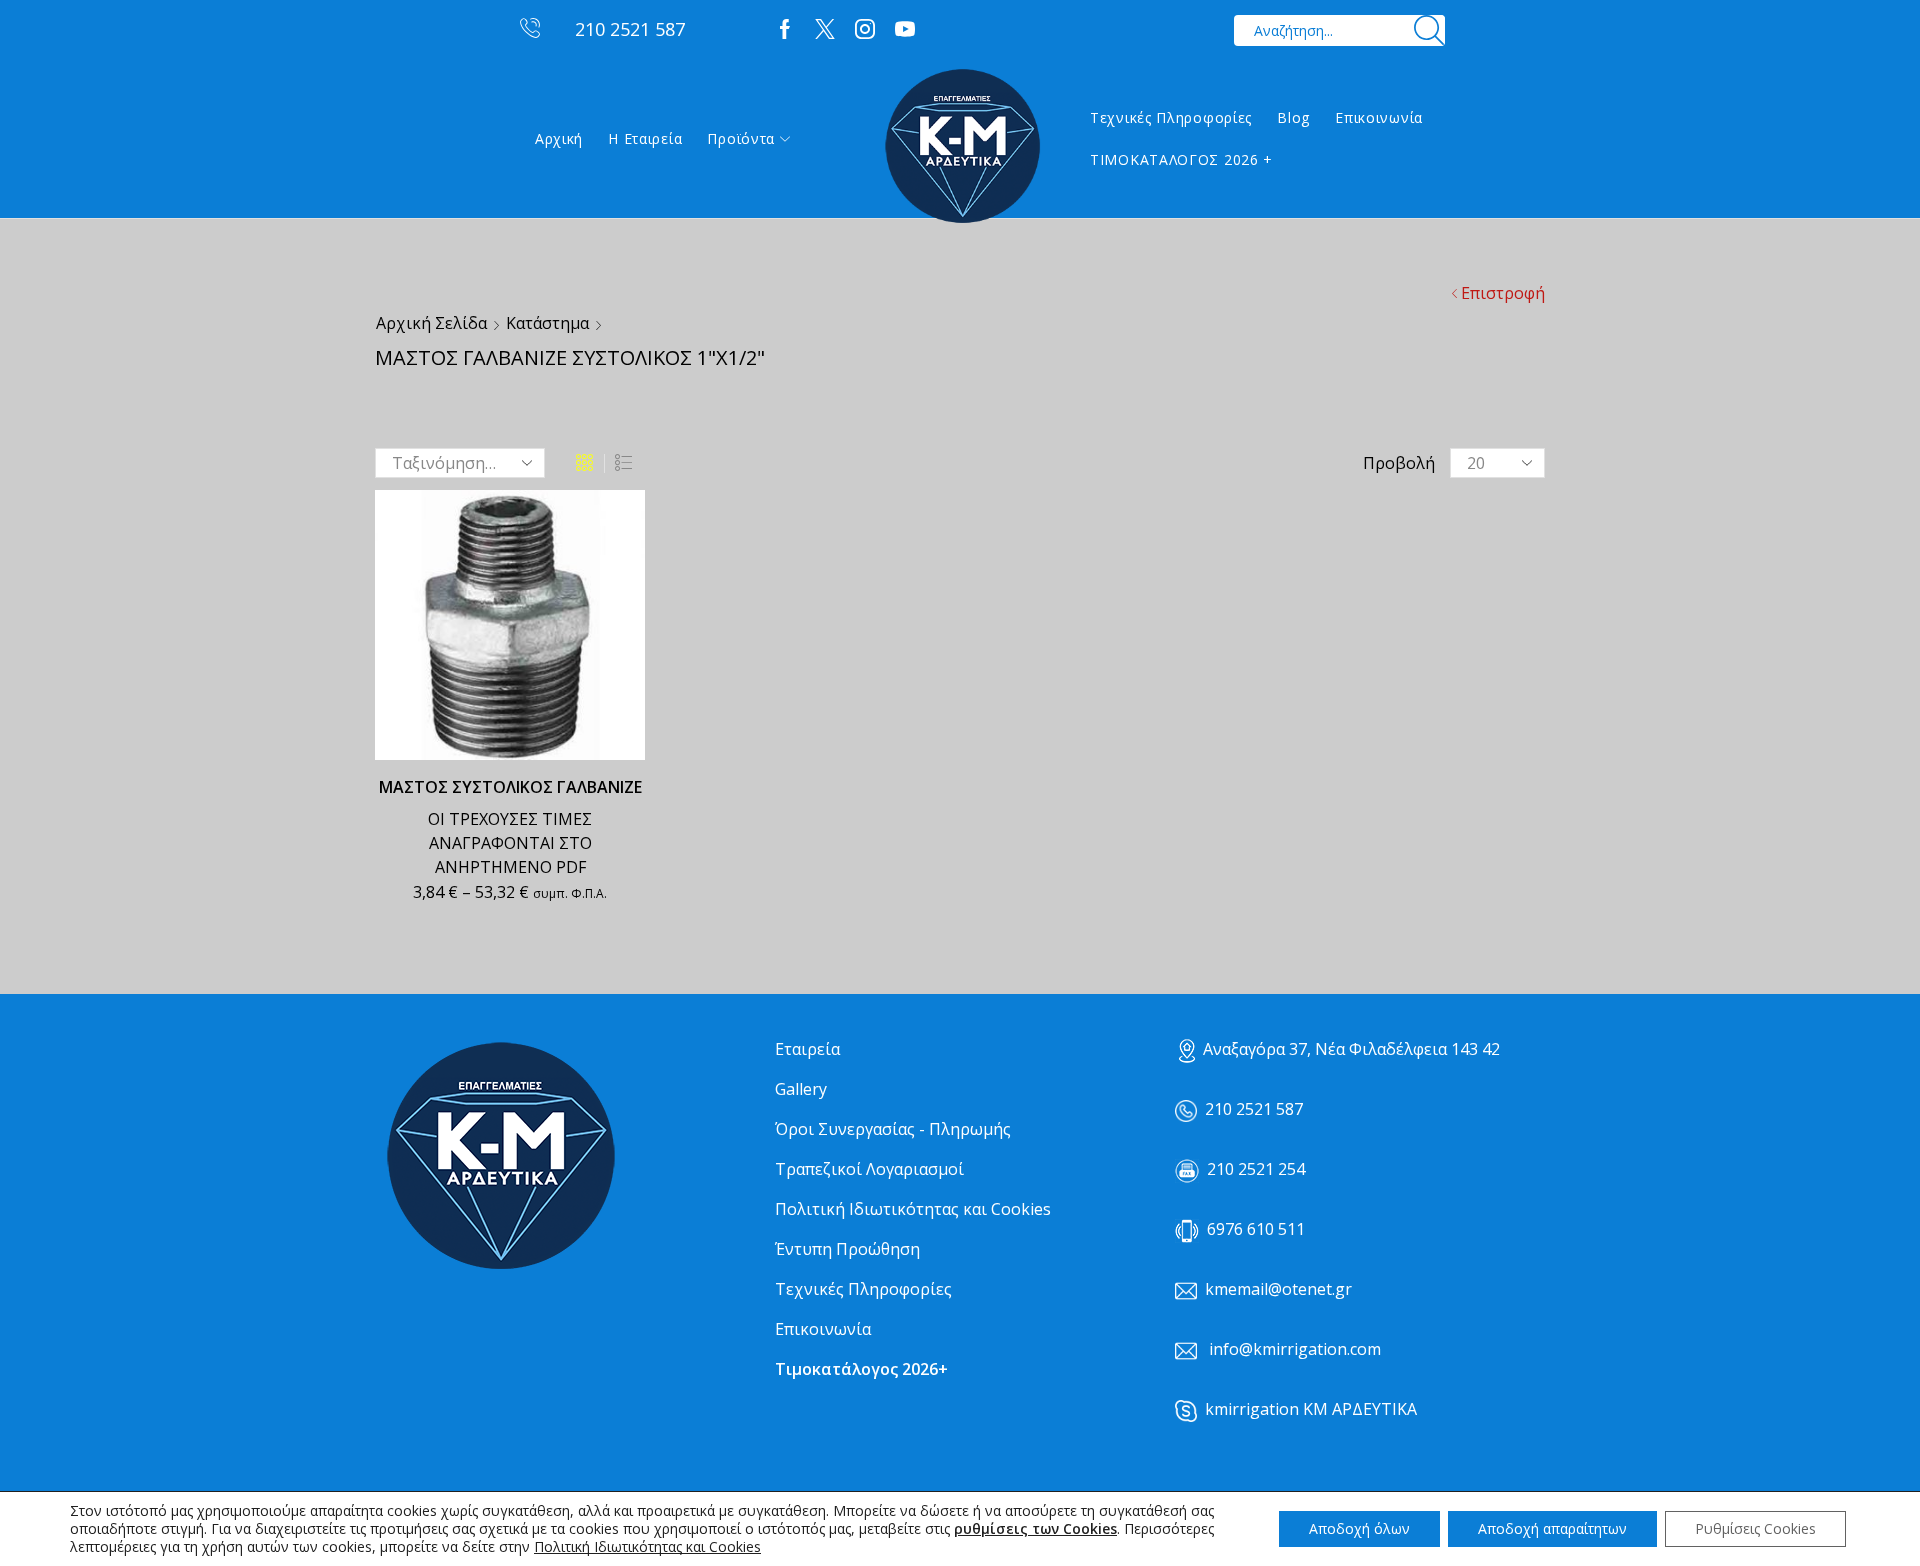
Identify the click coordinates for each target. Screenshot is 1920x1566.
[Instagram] (865, 30)
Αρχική (559, 138)
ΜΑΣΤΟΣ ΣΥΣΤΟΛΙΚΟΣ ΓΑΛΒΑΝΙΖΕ (510, 787)
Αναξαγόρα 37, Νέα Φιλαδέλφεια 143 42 (1351, 1049)
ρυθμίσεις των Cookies (1035, 1529)
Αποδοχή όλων (1359, 1528)
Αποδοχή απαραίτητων (1552, 1528)
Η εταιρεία (645, 138)
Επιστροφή (1503, 293)
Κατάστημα (547, 323)
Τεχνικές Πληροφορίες (1171, 117)
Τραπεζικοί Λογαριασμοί (869, 1169)
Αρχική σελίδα (431, 323)
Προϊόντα (741, 138)
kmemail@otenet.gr (1278, 1289)
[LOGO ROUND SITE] (500, 1156)
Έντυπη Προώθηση (847, 1249)
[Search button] (1429, 30)
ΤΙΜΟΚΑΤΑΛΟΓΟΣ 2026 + (1181, 159)
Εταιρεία (807, 1049)
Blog (1293, 117)
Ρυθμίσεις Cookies (1755, 1528)
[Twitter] (825, 30)
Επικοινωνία (1379, 117)
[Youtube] (905, 30)
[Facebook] (785, 30)
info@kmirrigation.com (1295, 1349)
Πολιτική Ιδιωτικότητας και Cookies (913, 1209)
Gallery (801, 1089)
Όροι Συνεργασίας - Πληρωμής (893, 1129)
